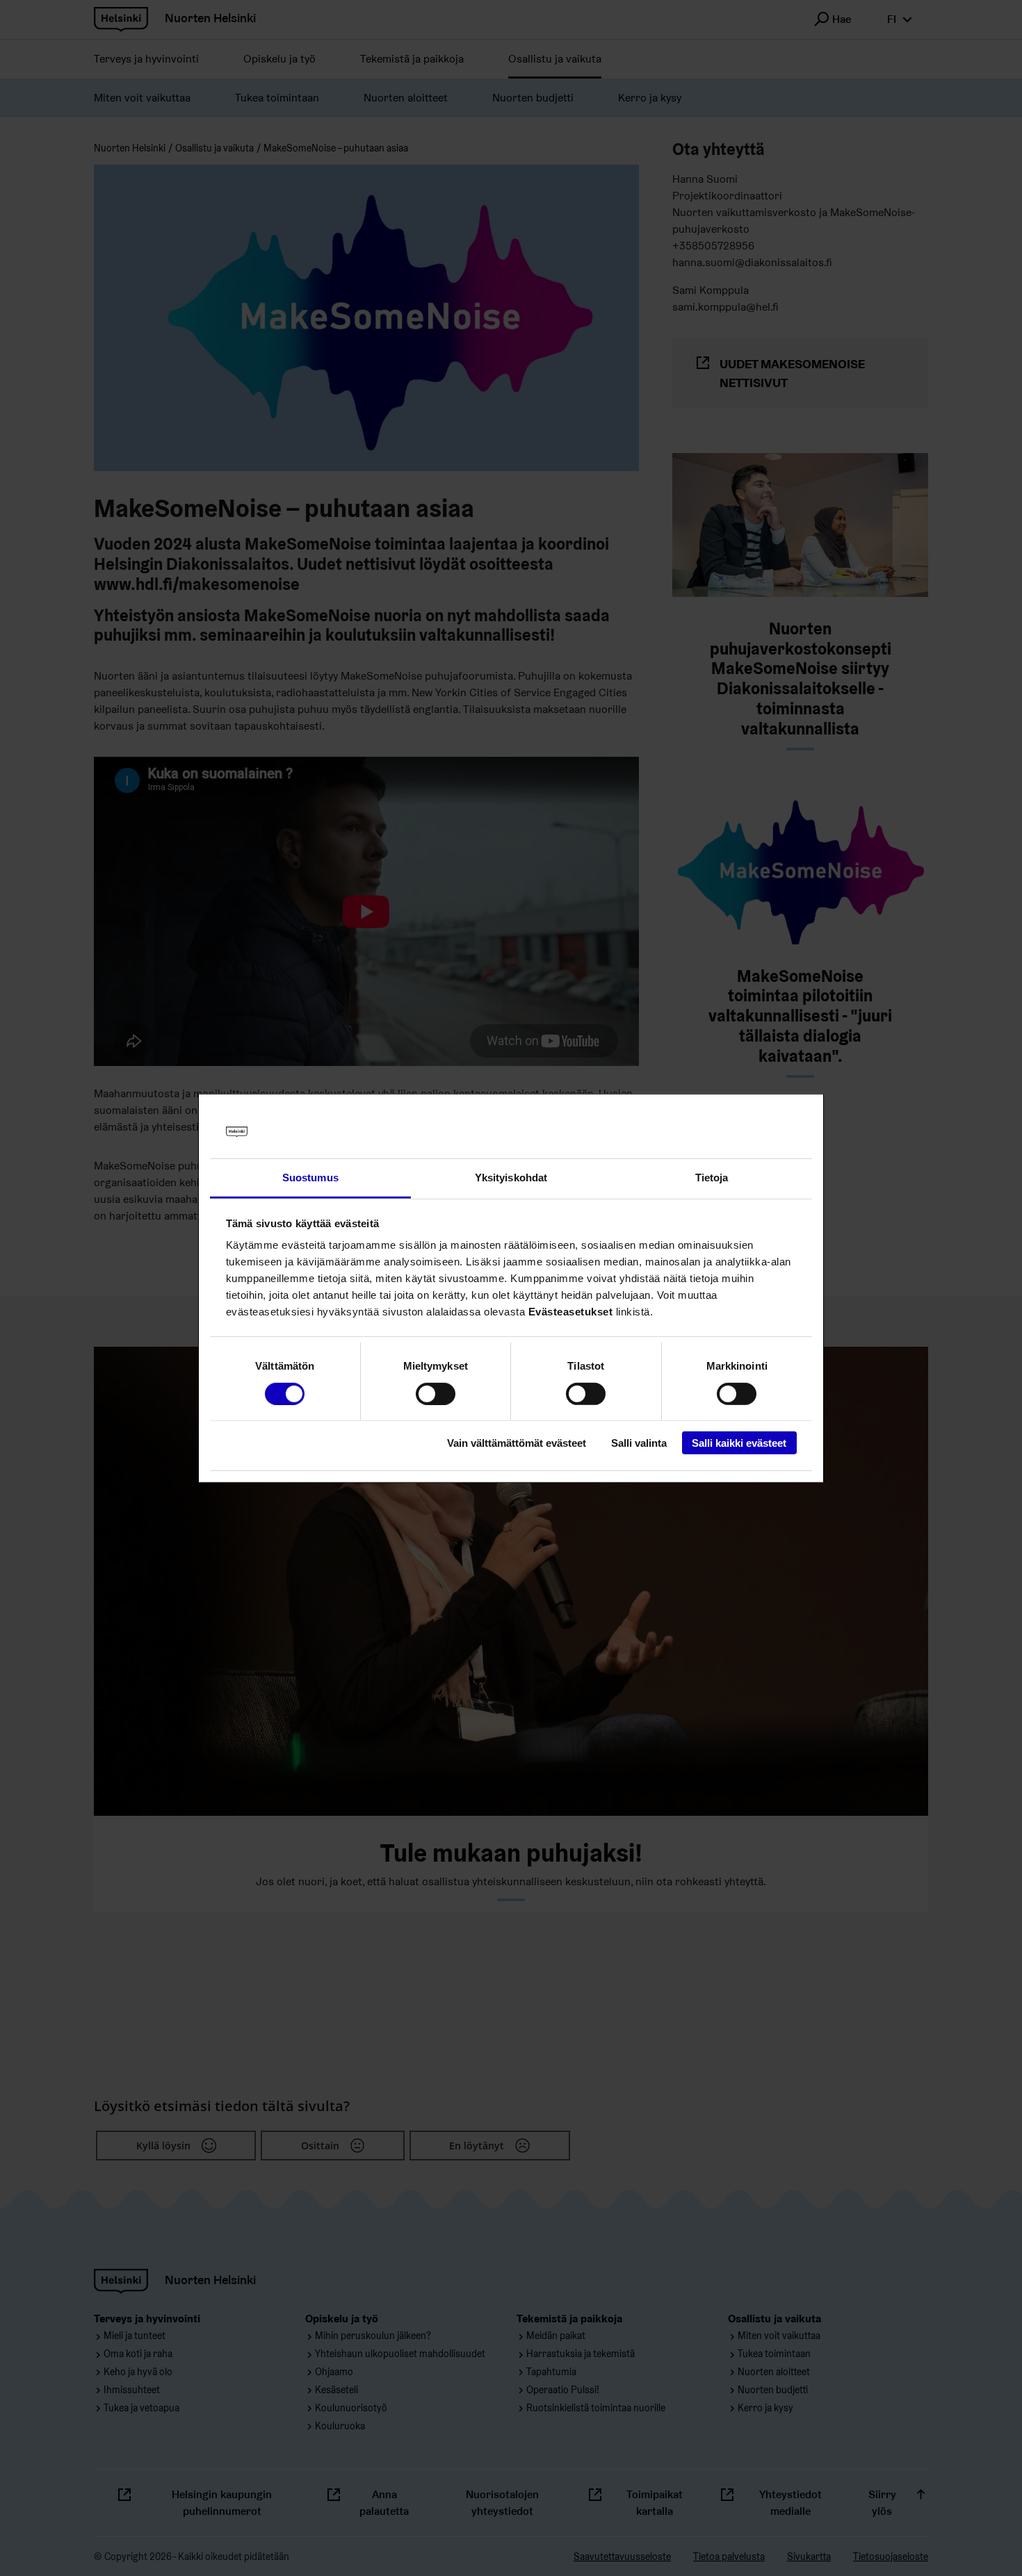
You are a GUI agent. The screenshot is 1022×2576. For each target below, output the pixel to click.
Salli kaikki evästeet (739, 1443)
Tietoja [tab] (712, 1178)
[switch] (436, 1393)
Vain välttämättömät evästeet (517, 1443)
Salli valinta (639, 1443)
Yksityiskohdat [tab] (511, 1178)
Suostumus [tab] (310, 1178)
